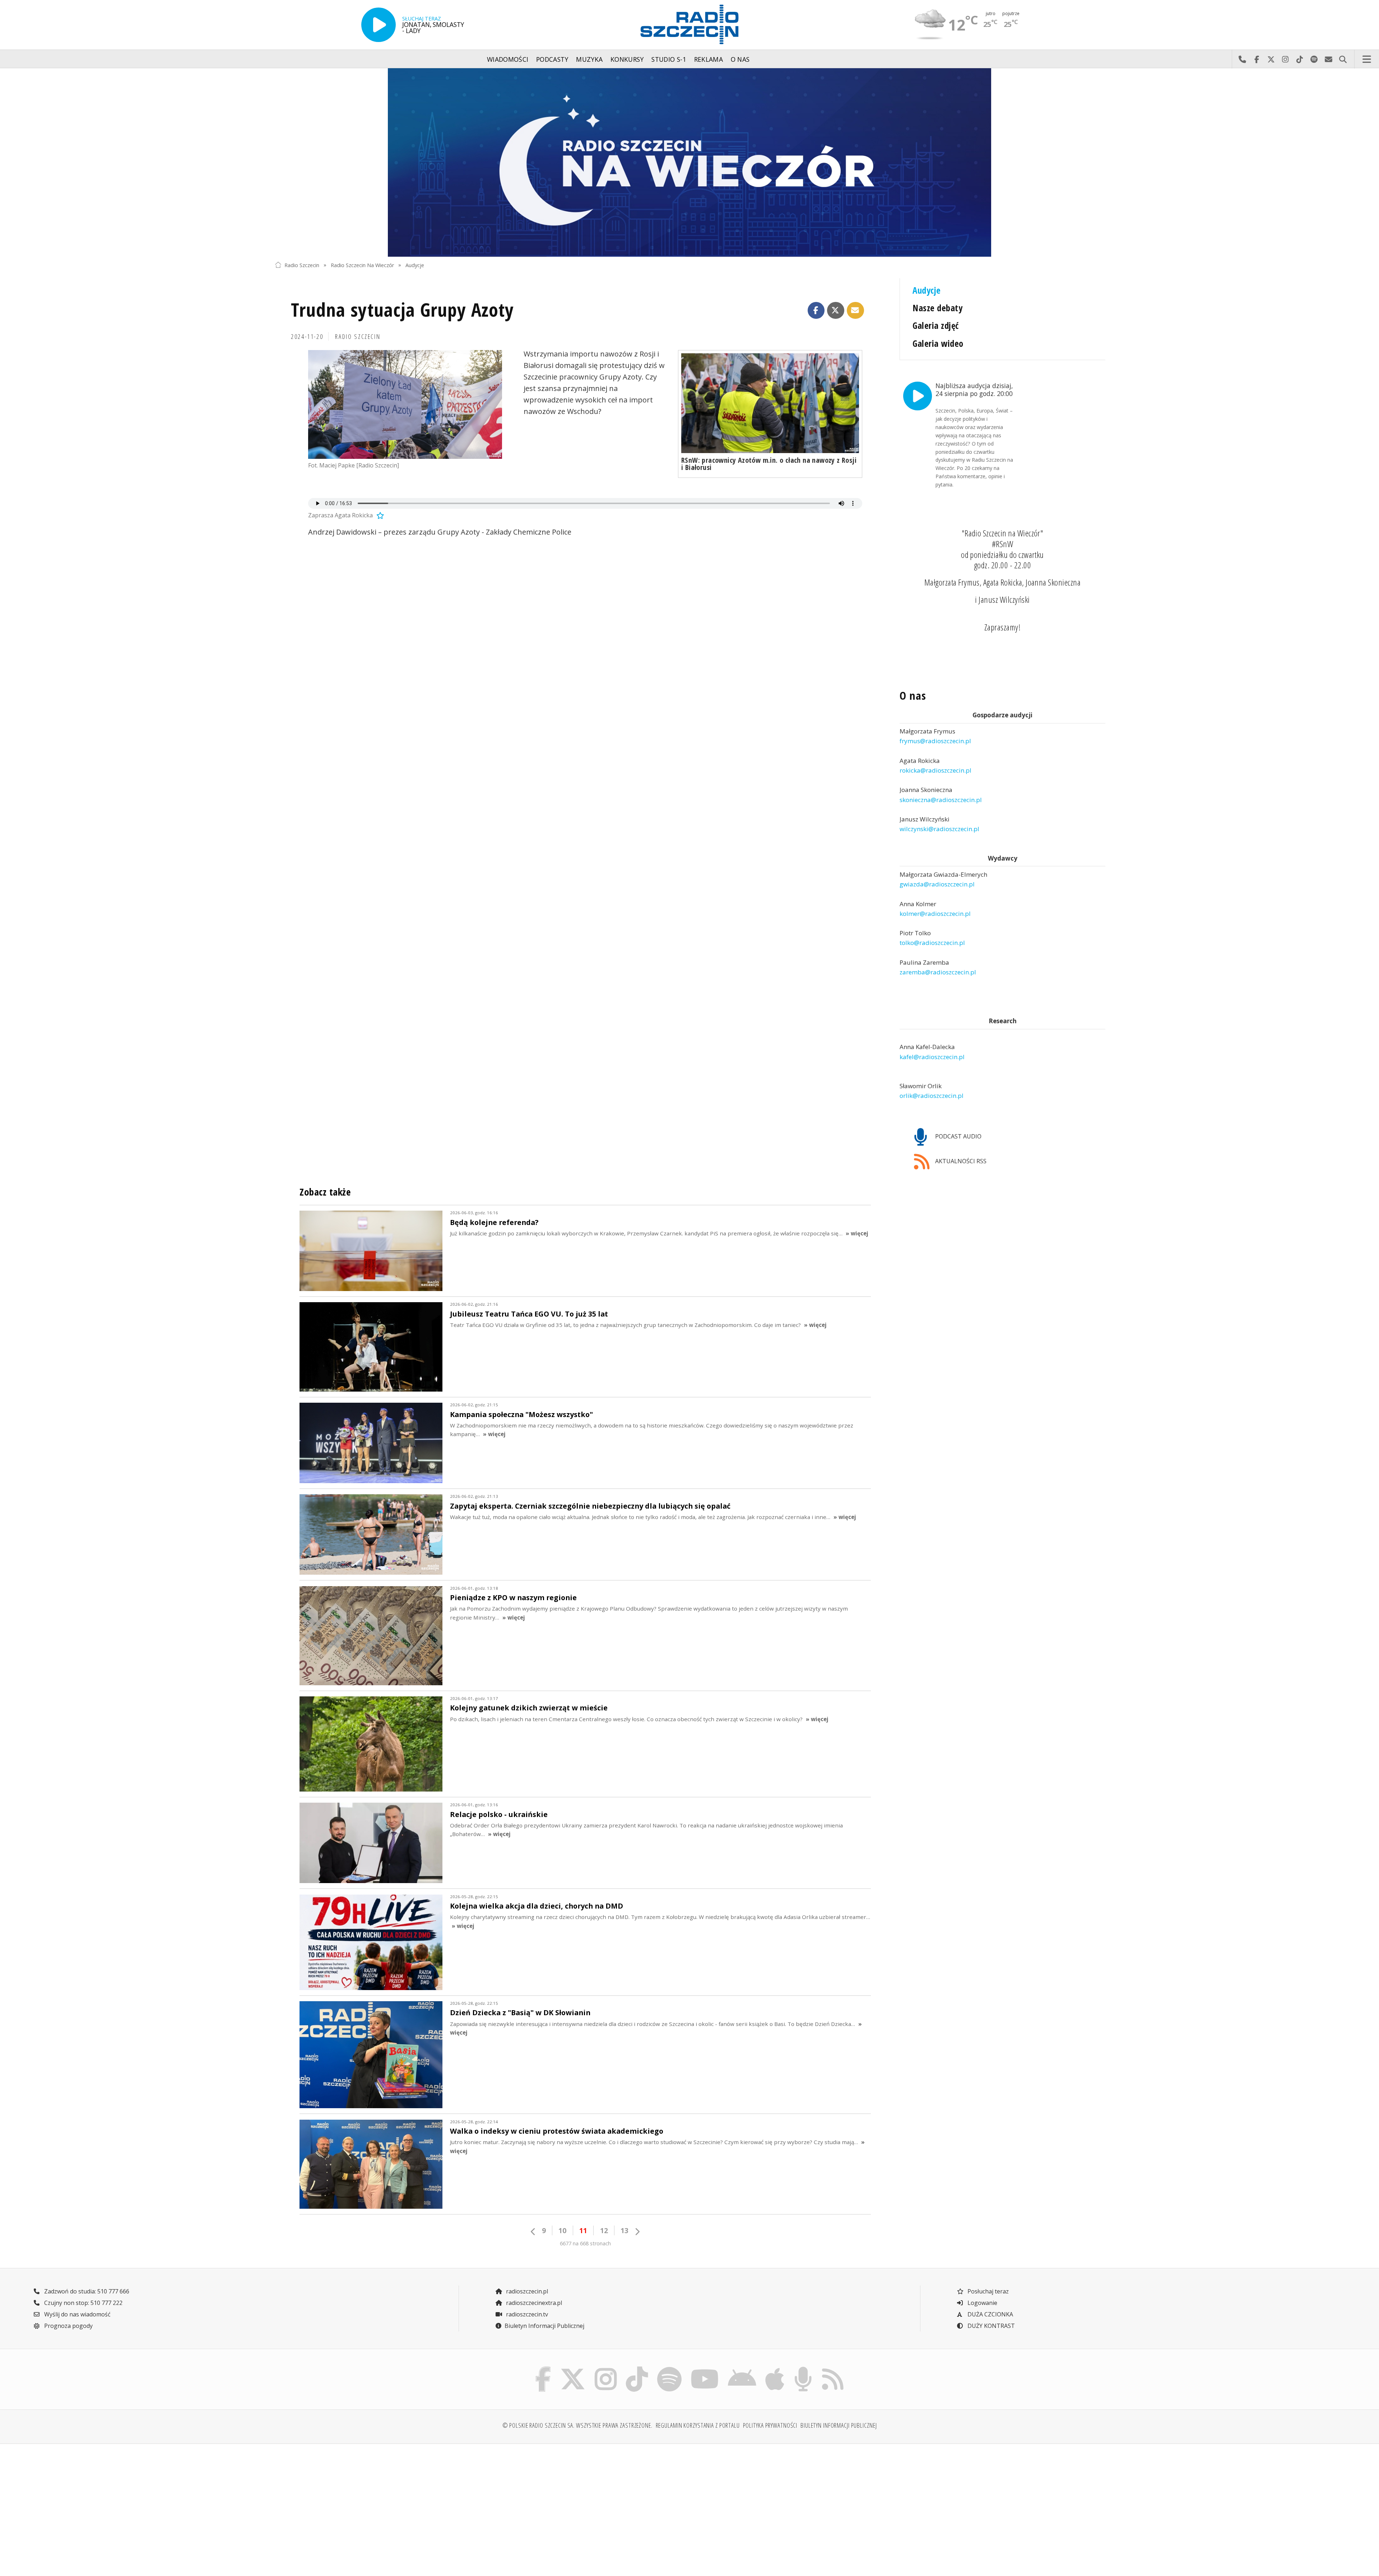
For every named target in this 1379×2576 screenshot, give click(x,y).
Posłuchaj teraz (987, 2291)
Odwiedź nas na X (1271, 59)
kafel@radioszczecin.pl (932, 1057)
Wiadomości (508, 59)
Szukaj (1343, 59)
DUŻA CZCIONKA (990, 2314)
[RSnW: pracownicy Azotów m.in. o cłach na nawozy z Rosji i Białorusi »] (770, 403)
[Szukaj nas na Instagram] (606, 2368)
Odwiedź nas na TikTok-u (1300, 59)
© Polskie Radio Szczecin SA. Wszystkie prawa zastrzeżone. (577, 2425)
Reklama (709, 59)
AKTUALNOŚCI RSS (960, 1161)
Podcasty (552, 59)
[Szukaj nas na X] (573, 2368)
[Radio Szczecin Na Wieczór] (689, 162)
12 (604, 2230)
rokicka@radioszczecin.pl (935, 770)
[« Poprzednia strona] (533, 2232)
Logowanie (982, 2303)
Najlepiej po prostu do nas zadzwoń (1242, 59)
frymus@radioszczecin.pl (935, 741)
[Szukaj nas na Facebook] (543, 2368)
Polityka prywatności (770, 2425)
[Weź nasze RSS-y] (833, 2368)
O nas (740, 59)
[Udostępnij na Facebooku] (816, 311)
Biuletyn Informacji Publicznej (544, 2326)
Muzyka (589, 59)
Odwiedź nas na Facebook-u (1257, 59)
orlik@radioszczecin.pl (932, 1096)
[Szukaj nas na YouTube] (705, 2368)
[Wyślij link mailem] (855, 311)
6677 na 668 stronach (585, 2243)
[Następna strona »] (637, 2232)
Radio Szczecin (302, 265)
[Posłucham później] (379, 515)
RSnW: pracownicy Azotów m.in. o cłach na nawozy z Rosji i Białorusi (769, 464)
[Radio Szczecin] (689, 24)
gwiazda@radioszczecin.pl (937, 884)
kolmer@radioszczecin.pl (935, 914)
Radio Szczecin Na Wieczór (362, 265)
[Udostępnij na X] (836, 311)
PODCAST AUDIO (958, 1136)
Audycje (415, 265)
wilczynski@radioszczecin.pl (939, 829)
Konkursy (627, 59)
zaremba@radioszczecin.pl (938, 972)
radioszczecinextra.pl (533, 2303)
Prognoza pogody (68, 2326)
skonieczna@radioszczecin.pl (941, 800)
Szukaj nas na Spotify (1314, 59)
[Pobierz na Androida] (742, 2368)
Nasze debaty (937, 308)
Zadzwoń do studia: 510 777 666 (86, 2291)
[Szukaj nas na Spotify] (669, 2368)
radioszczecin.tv (526, 2314)
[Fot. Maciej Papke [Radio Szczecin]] (405, 405)
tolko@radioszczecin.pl (932, 943)
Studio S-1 (669, 59)
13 (625, 2230)
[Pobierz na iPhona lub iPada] (775, 2368)
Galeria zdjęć (935, 325)
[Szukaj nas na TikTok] (637, 2368)
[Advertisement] (377, 2506)
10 (562, 2230)
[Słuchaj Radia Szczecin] (379, 25)
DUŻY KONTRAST (990, 2326)
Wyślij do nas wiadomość (1328, 59)
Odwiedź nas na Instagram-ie (1285, 59)
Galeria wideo (938, 343)
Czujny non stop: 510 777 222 (83, 2303)
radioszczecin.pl (526, 2291)
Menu (1367, 59)
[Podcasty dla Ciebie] (803, 2368)
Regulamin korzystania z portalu (698, 2425)
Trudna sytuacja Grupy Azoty (403, 309)
